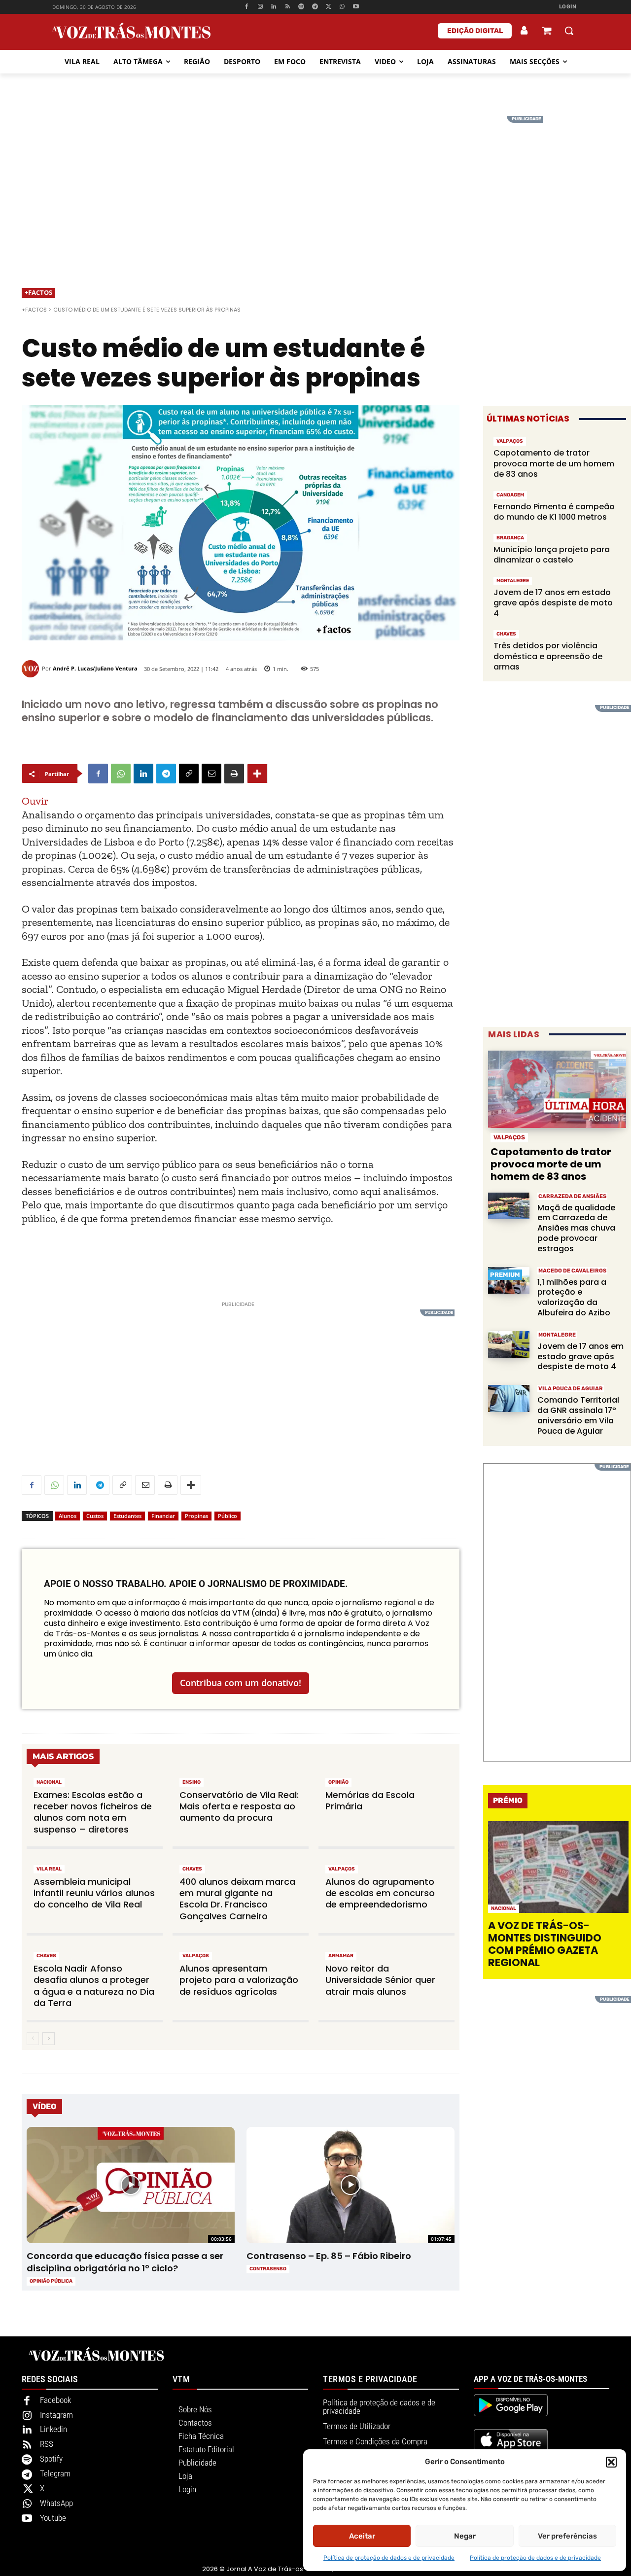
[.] (525, 31)
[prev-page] (33, 2039)
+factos (38, 292)
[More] (257, 774)
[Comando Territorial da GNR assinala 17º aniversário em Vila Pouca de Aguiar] (509, 1398)
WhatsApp (56, 2503)
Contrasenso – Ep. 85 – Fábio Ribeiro (329, 2256)
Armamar (341, 1956)
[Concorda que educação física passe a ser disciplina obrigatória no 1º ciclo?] (130, 2185)
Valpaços (342, 1869)
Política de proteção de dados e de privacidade (389, 2558)
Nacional (49, 1782)
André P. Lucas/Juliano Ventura (95, 668)
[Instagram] (260, 7)
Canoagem (510, 495)
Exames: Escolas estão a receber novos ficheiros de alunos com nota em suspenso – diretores (93, 1812)
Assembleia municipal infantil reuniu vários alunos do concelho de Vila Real (94, 1893)
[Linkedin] (274, 7)
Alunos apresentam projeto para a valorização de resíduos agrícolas (239, 1980)
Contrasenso (268, 2269)
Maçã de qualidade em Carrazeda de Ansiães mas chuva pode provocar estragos (576, 1228)
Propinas (196, 1516)
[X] (329, 7)
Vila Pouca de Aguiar (571, 1389)
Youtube (53, 2518)
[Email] (211, 774)
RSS (47, 2444)
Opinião (338, 1782)
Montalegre (513, 581)
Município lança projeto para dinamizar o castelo (552, 555)
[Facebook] (246, 7)
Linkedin (53, 2429)
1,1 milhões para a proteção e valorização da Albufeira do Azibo (574, 1297)
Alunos (68, 1516)
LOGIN (568, 7)
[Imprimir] (234, 774)
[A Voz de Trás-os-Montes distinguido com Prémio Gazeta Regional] (558, 1867)
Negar (465, 2536)
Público (228, 1516)
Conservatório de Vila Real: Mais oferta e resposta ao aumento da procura (239, 1806)
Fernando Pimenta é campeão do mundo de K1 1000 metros (554, 512)
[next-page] (49, 2039)
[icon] (547, 32)
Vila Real (49, 1869)
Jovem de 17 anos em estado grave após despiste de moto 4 (553, 603)
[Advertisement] (315, 185)
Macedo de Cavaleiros (572, 1271)
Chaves (192, 1869)
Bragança (510, 538)
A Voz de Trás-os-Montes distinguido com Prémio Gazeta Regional (545, 1944)
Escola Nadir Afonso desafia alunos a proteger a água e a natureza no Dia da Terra (94, 1986)
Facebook (55, 2400)
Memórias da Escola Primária (370, 1800)
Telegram (55, 2473)
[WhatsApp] (342, 7)
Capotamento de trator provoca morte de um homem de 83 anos (554, 463)
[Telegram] (315, 7)
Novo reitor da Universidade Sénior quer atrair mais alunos (380, 1980)
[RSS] (288, 7)
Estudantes (127, 1516)
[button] (611, 2462)
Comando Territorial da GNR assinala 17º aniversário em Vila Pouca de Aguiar (578, 1415)
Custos (95, 1516)
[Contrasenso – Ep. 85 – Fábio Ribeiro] (350, 2185)
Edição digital (475, 31)
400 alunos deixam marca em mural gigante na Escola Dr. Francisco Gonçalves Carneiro (237, 1899)
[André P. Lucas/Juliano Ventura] (32, 669)
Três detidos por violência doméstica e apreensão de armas (548, 656)
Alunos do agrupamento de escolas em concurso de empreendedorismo (380, 1893)
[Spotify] (301, 7)
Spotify (51, 2459)
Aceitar (362, 2536)
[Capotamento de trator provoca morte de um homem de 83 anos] (557, 1089)
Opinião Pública (51, 2281)
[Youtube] (356, 7)
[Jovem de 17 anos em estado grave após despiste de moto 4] (509, 1345)
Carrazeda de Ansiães (572, 1196)
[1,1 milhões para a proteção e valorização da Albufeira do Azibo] (509, 1281)
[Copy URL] (189, 774)
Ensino (192, 1782)
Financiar (163, 1516)
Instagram (56, 2415)
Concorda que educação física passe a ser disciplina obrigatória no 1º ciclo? (125, 2262)
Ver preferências (567, 2536)
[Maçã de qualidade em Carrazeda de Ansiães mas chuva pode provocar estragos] (509, 1206)
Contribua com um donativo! (241, 1683)
